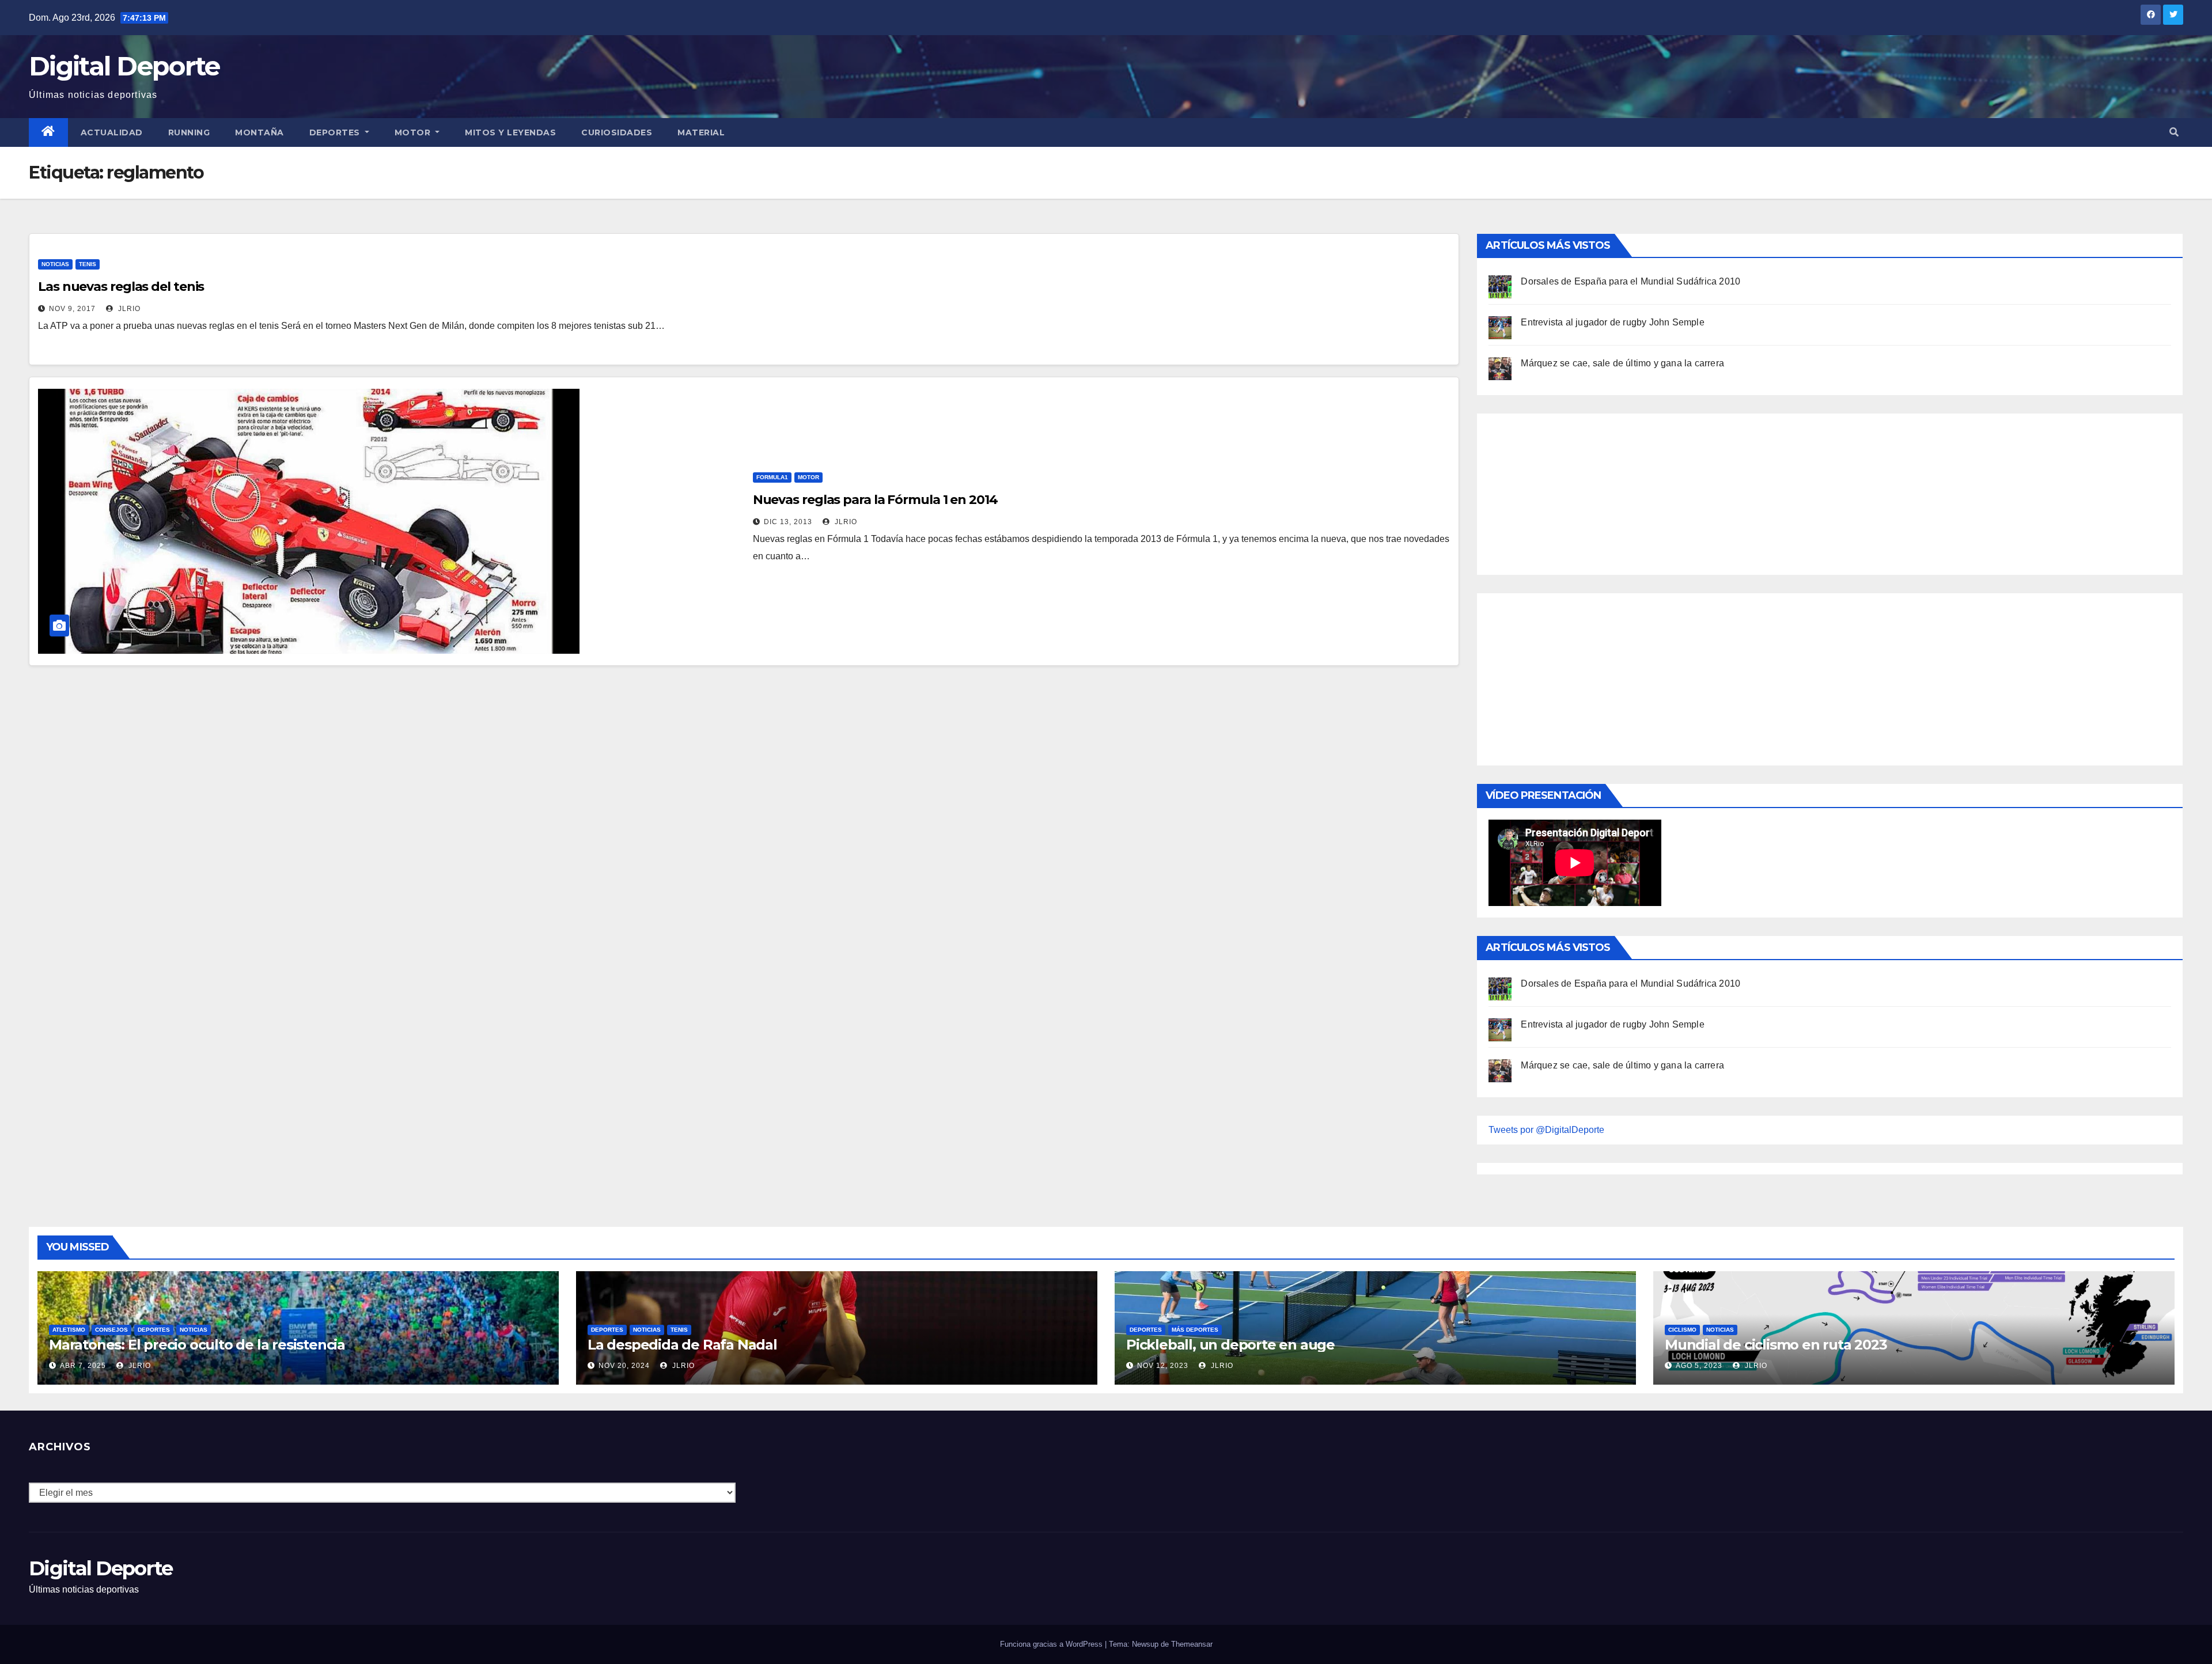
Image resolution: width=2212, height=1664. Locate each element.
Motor (414, 132)
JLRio (128, 309)
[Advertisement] (1575, 491)
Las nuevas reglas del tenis (121, 287)
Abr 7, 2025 (83, 1366)
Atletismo (69, 1330)
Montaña (260, 132)
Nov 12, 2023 (1163, 1366)
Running (189, 132)
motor (808, 477)
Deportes (336, 132)
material (701, 132)
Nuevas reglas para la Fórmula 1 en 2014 (875, 500)
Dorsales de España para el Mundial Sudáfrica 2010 (1630, 281)
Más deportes (1195, 1330)
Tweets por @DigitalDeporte (1546, 1130)
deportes (154, 1330)
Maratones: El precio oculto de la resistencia (197, 1345)
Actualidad (112, 132)
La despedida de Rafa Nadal (682, 1345)
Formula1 (772, 477)
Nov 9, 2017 (72, 309)
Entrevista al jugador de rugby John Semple (1612, 322)
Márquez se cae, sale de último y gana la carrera (1622, 363)
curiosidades (617, 132)
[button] (2174, 132)
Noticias (55, 264)
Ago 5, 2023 (1699, 1366)
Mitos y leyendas (510, 132)
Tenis (88, 264)
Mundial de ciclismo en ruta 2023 (1776, 1345)
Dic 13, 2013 (788, 522)
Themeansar (1192, 1644)
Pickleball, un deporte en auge (1230, 1345)
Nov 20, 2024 (624, 1366)
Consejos (111, 1330)
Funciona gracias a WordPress (1052, 1644)
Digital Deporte (124, 66)
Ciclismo (1682, 1330)
